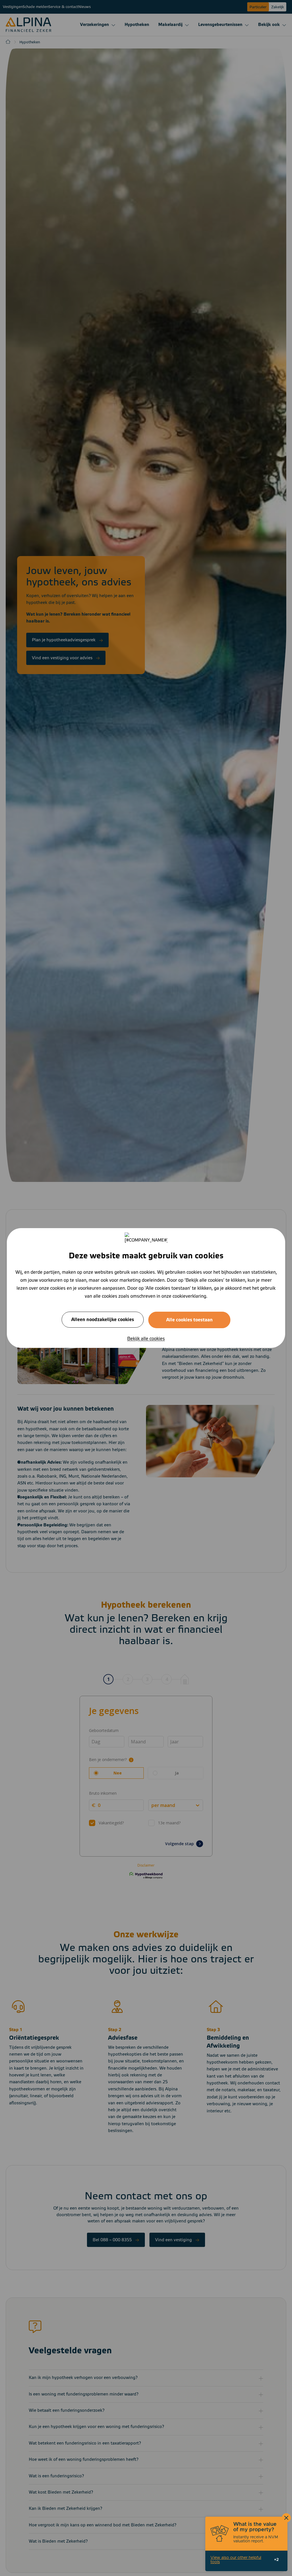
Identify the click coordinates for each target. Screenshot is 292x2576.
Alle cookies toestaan (189, 1320)
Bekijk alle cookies (146, 1339)
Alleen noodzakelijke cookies (103, 1320)
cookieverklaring (189, 1296)
